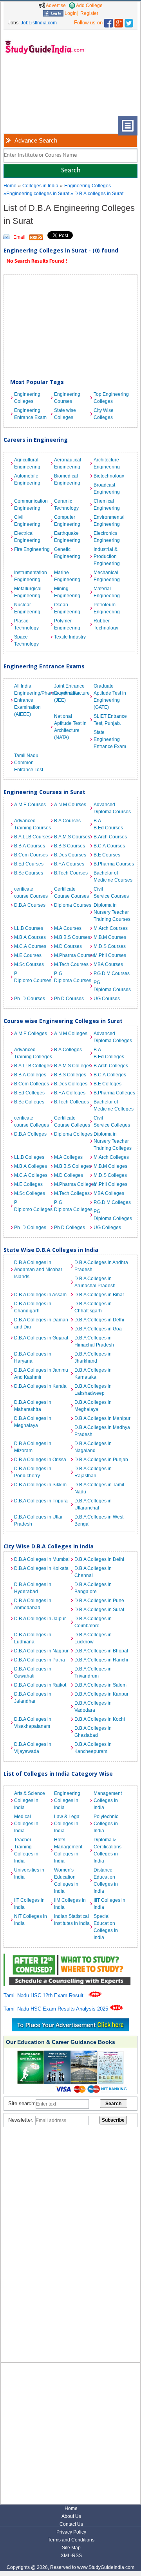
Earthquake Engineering (67, 537)
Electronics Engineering (107, 537)
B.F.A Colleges (70, 1093)
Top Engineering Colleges (111, 398)
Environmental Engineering (109, 521)
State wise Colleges (65, 414)
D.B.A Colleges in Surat (99, 1610)
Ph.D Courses (69, 999)
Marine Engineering (67, 576)
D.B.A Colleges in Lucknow (93, 1638)
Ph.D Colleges (70, 1228)
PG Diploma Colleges (112, 1215)
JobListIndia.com (39, 23)
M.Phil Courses (110, 955)
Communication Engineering (31, 505)
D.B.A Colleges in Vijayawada (33, 1748)
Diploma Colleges (72, 1134)
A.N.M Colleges (71, 1034)
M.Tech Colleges (72, 1193)
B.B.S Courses (70, 846)
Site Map (71, 2548)
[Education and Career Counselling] (70, 1958)
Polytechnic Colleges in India (106, 1824)
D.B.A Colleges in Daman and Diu (41, 1323)
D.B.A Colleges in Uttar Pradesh (38, 1520)
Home (10, 186)
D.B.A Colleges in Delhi (99, 1320)
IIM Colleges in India (70, 1904)
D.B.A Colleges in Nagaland (93, 1447)
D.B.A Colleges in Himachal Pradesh (94, 1341)
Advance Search (36, 140)
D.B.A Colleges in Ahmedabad (33, 1604)
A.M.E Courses (30, 805)
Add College (89, 5)
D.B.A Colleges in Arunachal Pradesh (95, 1282)
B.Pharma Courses (112, 864)
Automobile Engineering (27, 479)
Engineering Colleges (88, 186)
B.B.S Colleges (70, 1075)
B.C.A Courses (109, 846)
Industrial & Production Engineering (107, 556)
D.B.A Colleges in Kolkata (41, 1568)
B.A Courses (67, 821)
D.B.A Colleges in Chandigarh (33, 1307)
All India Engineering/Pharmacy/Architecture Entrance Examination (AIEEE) (32, 700)
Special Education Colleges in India (106, 1927)
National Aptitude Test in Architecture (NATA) (70, 727)
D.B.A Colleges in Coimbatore (93, 1622)
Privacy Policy (71, 2532)
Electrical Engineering (27, 537)
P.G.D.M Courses (112, 973)
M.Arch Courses (111, 928)
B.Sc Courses (29, 873)
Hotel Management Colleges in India (68, 1850)
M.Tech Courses (71, 964)
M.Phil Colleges (110, 1184)
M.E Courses (28, 955)
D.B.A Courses (30, 905)
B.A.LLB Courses (32, 837)
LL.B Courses (29, 928)
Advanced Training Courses (32, 824)
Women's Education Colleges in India (66, 1881)
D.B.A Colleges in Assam (40, 1295)
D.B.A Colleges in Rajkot (40, 1685)
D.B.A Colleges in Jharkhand (93, 1358)
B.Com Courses (31, 855)
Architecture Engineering (107, 463)
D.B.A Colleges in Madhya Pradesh (102, 1431)
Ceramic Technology (66, 505)
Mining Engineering (67, 592)
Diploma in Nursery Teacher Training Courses (112, 912)
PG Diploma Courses (112, 986)
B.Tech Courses (71, 873)
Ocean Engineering (67, 608)
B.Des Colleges (71, 1084)
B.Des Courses (70, 855)
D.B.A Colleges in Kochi (100, 1719)
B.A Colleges (68, 1050)
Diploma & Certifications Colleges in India (108, 1850)
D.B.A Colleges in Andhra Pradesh (101, 1266)
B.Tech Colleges (71, 1102)
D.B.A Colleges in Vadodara (93, 1707)
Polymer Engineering (67, 624)
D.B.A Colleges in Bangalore (93, 1588)
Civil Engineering (27, 521)
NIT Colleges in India (31, 1920)
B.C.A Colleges (110, 1075)
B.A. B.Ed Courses (108, 824)
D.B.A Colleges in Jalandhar (33, 1698)
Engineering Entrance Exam (30, 414)
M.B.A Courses (30, 937)
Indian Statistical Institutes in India (72, 1920)
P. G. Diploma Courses (72, 977)
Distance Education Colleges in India (106, 1881)
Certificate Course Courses (71, 893)
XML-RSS (71, 2556)
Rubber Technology (106, 624)
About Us (71, 2516)
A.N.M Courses (70, 805)
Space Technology (26, 640)
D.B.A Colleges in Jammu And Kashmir (41, 1374)
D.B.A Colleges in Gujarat (41, 1338)
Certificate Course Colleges (72, 1122)
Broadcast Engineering (107, 488)
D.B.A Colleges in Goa (98, 1329)
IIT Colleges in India (29, 1904)
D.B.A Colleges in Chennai (93, 1572)
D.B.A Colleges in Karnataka (93, 1374)
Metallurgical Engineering (28, 592)
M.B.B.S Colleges (72, 1166)
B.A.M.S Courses (72, 837)
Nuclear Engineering (27, 608)
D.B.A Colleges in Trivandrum (93, 1672)
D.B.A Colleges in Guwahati (33, 1672)
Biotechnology (109, 476)
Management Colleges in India (108, 1800)
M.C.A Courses (30, 946)
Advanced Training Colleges (32, 1053)
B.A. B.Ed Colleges (109, 1053)
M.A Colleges (68, 1157)
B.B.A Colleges (30, 1075)
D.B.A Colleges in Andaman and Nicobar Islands (38, 1270)
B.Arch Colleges (111, 1066)
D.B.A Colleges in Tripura (41, 1501)
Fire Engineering (32, 549)
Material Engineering (107, 592)
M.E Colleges (28, 1184)
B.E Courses (107, 855)
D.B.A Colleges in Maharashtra (33, 1406)
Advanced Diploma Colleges (112, 1037)
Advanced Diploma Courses (112, 808)
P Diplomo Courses (32, 977)
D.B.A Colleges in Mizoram (33, 1447)
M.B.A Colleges (31, 1166)
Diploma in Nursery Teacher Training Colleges (112, 1141)
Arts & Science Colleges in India (30, 1800)
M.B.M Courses (110, 937)
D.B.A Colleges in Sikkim (40, 1485)
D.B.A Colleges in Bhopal (101, 1651)
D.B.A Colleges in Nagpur (41, 1651)
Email (19, 237)
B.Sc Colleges (29, 1102)
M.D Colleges (69, 1175)
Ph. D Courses (30, 999)
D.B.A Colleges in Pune (99, 1601)
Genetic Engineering (67, 553)
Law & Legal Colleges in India (67, 1824)
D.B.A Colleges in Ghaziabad (93, 1732)
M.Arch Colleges (111, 1157)
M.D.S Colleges (110, 1175)
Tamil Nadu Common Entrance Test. (29, 763)
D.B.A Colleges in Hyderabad (33, 1588)
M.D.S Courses (110, 946)
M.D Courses (68, 946)
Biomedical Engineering (67, 479)
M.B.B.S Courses (72, 937)
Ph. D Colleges (30, 1228)
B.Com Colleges (32, 1084)
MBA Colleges (109, 1193)
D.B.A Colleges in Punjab (101, 1460)
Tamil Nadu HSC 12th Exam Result (44, 1995)
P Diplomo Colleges (32, 1206)
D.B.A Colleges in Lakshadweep (93, 1390)
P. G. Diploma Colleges (72, 1206)
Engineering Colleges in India (67, 1800)
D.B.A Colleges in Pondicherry (33, 1472)
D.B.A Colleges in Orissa (40, 1460)
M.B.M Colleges (110, 1166)
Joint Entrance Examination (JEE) (69, 693)
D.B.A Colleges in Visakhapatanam (33, 1723)
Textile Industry (70, 637)
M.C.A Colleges (31, 1175)
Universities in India (29, 1873)
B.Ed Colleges (29, 1093)
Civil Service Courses (111, 893)
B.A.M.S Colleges (72, 1066)
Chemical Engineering (107, 505)
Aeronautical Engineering (68, 463)
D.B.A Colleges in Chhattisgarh (93, 1307)
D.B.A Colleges (30, 1134)
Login (70, 13)
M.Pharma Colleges (72, 1184)
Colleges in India (40, 186)
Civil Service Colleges (112, 1122)
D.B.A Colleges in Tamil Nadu (99, 1488)
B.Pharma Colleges (112, 1093)
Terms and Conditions (71, 2540)
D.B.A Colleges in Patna (40, 1660)
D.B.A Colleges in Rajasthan (93, 1472)
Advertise (55, 5)
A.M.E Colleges (31, 1034)
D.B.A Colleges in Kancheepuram (93, 1748)
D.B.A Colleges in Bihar (99, 1295)
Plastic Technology (26, 624)
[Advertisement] (29, 91)
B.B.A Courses (30, 846)
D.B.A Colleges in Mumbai (42, 1559)
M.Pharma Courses (72, 955)
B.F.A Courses (69, 864)
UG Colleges (107, 1228)
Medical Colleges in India (26, 1824)
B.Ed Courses (29, 864)
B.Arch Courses (110, 837)
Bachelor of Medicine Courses (112, 876)
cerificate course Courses (31, 893)
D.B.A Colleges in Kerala (40, 1386)
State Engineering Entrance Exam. (110, 739)
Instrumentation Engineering (31, 576)
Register (89, 13)
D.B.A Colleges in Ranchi (101, 1660)
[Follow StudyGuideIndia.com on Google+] (119, 21)
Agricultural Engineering (27, 463)
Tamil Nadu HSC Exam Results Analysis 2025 (57, 2009)
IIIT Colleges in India (109, 1904)
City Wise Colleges (104, 414)
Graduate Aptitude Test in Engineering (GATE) (110, 697)
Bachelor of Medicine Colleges (112, 1105)
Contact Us (71, 2524)
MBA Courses (108, 964)
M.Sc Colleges (30, 1193)
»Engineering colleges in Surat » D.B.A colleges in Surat (63, 194)
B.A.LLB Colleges (32, 1066)
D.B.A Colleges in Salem (100, 1685)
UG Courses (107, 999)
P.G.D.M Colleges (112, 1202)
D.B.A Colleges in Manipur (102, 1418)
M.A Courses (68, 928)
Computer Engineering (67, 521)
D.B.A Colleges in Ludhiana (33, 1638)
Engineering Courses (67, 398)
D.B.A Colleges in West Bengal (99, 1520)
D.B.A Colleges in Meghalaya (93, 1406)
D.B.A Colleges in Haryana (33, 1358)
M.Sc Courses (29, 964)
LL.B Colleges (29, 1157)
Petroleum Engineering (107, 608)
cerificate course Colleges (32, 1122)
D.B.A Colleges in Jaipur (40, 1619)
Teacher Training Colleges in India (26, 1850)
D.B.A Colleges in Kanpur (101, 1694)
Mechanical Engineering (107, 576)
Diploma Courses (72, 905)
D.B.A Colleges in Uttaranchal (93, 1504)
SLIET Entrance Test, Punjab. (110, 720)
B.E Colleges (108, 1084)
